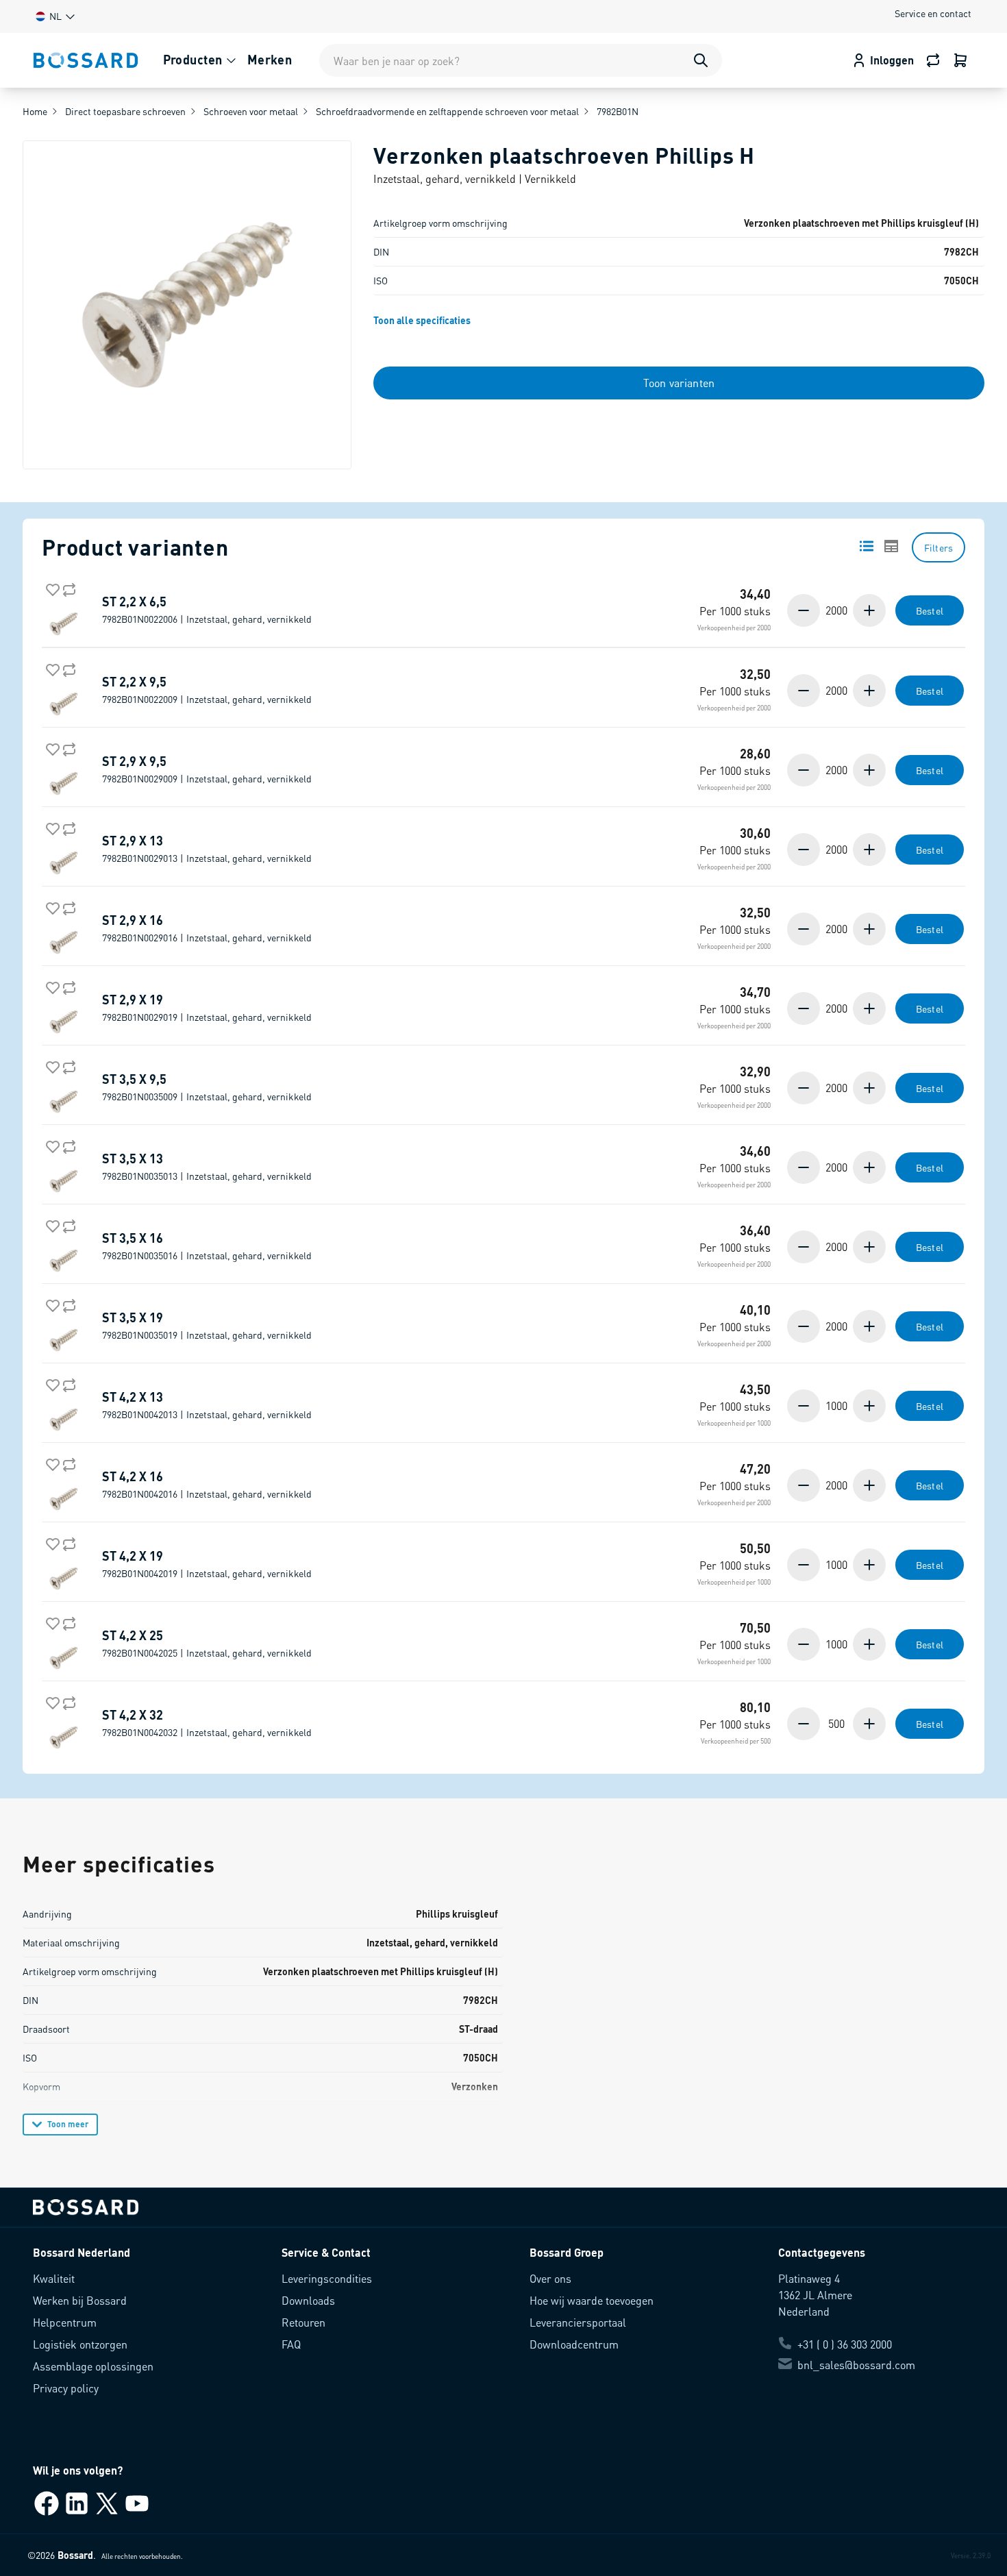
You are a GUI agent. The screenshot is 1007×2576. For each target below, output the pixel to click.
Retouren (303, 2322)
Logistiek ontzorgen (80, 2344)
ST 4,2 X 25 (207, 1644)
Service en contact (933, 13)
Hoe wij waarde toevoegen (592, 2300)
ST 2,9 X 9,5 (207, 769)
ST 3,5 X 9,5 (207, 1087)
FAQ (291, 2344)
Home (35, 111)
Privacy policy (66, 2388)
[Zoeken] (701, 60)
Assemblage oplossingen (93, 2366)
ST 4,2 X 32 (207, 1723)
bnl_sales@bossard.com (856, 2365)
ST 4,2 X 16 (207, 1485)
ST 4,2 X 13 (207, 1405)
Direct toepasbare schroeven (125, 111)
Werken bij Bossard (80, 2300)
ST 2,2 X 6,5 (207, 610)
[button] (54, 16)
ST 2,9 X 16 (207, 928)
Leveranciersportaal (578, 2322)
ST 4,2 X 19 (207, 1564)
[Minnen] (805, 610)
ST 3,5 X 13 (207, 1167)
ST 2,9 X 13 (207, 849)
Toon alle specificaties (422, 320)
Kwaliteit (54, 2278)
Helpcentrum (65, 2322)
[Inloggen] (960, 60)
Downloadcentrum (574, 2344)
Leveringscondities (327, 2278)
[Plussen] (868, 610)
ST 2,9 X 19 (207, 1008)
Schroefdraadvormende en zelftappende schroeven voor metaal (447, 111)
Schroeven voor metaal (251, 111)
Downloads (308, 2300)
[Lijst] (867, 546)
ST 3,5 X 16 (207, 1246)
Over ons (550, 2278)
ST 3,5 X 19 (207, 1326)
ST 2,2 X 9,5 (207, 690)
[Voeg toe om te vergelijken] (66, 587)
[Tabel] (891, 546)
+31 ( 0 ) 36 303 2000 (845, 2344)
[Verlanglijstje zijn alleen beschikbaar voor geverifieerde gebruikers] (50, 587)
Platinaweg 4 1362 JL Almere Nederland (815, 2295)
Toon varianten (679, 383)
